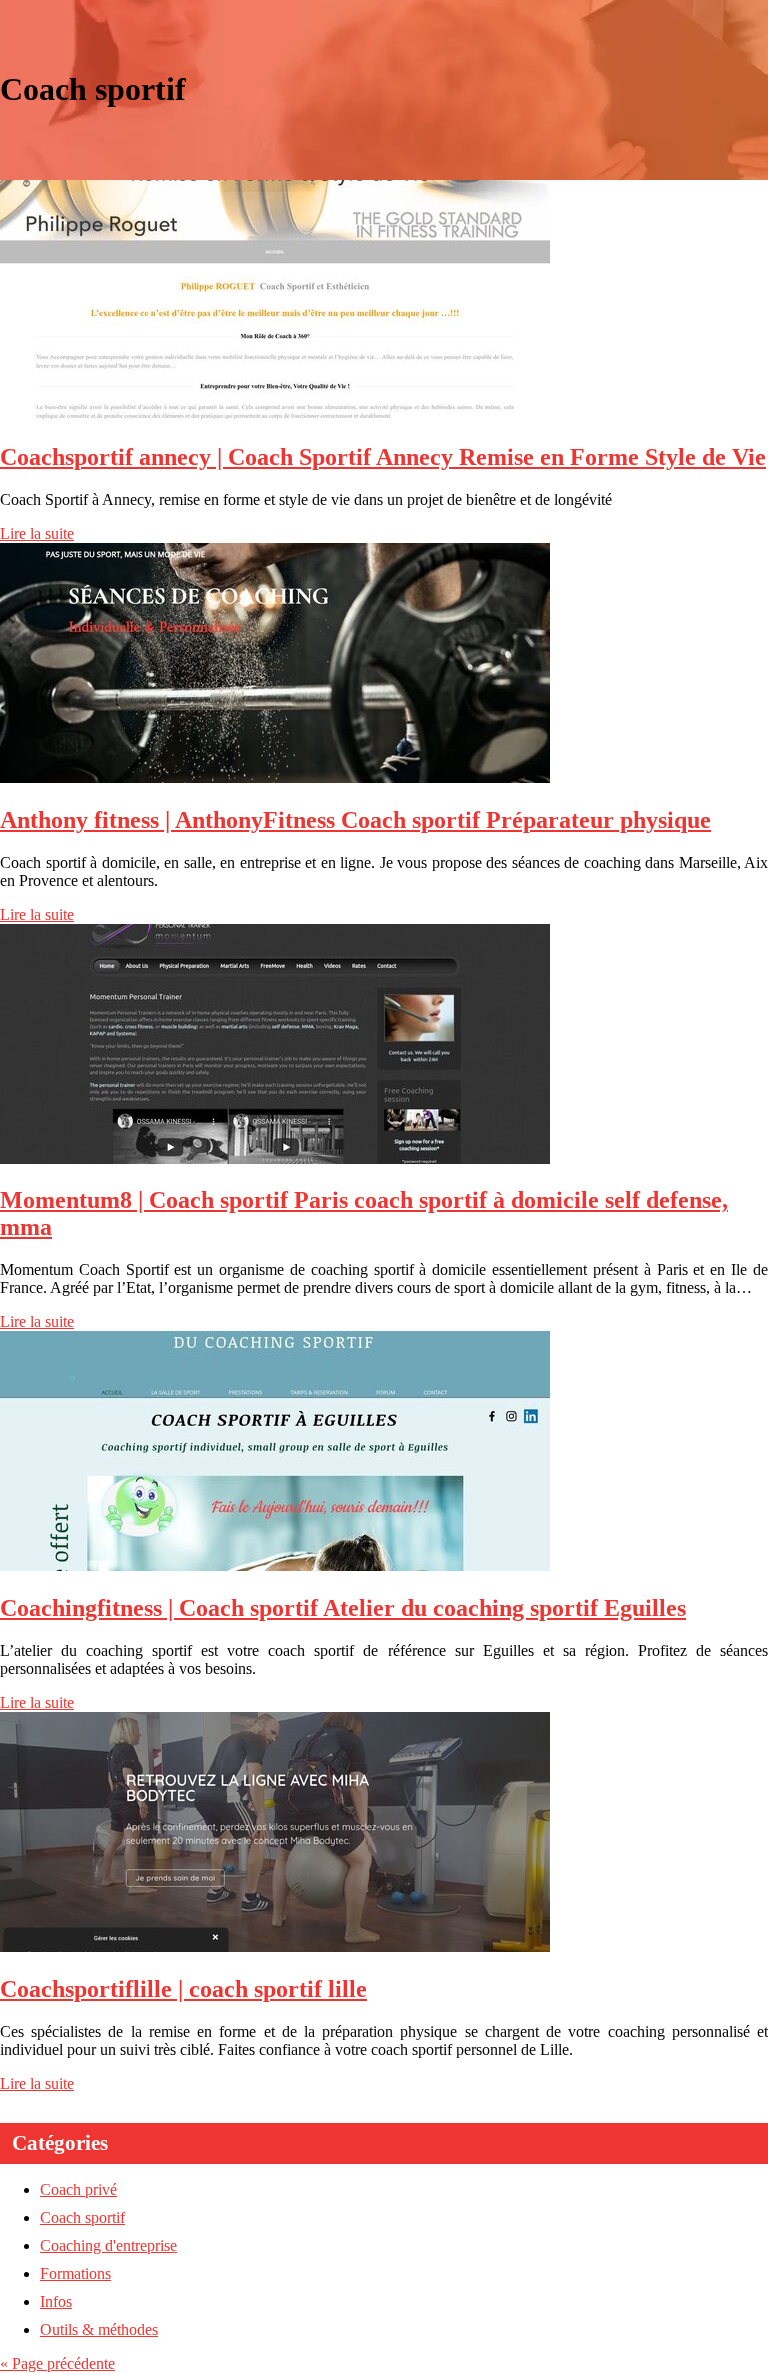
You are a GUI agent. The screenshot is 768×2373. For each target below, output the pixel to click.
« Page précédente (57, 2363)
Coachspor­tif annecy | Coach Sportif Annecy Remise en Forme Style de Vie (383, 457)
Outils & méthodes (99, 2329)
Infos (56, 2301)
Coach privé (78, 2189)
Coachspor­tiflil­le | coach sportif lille (183, 1989)
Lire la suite (37, 533)
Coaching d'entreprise (108, 2245)
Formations (75, 2273)
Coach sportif (82, 2217)
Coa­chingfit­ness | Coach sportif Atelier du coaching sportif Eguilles (343, 1608)
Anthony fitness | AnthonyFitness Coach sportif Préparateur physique (355, 820)
